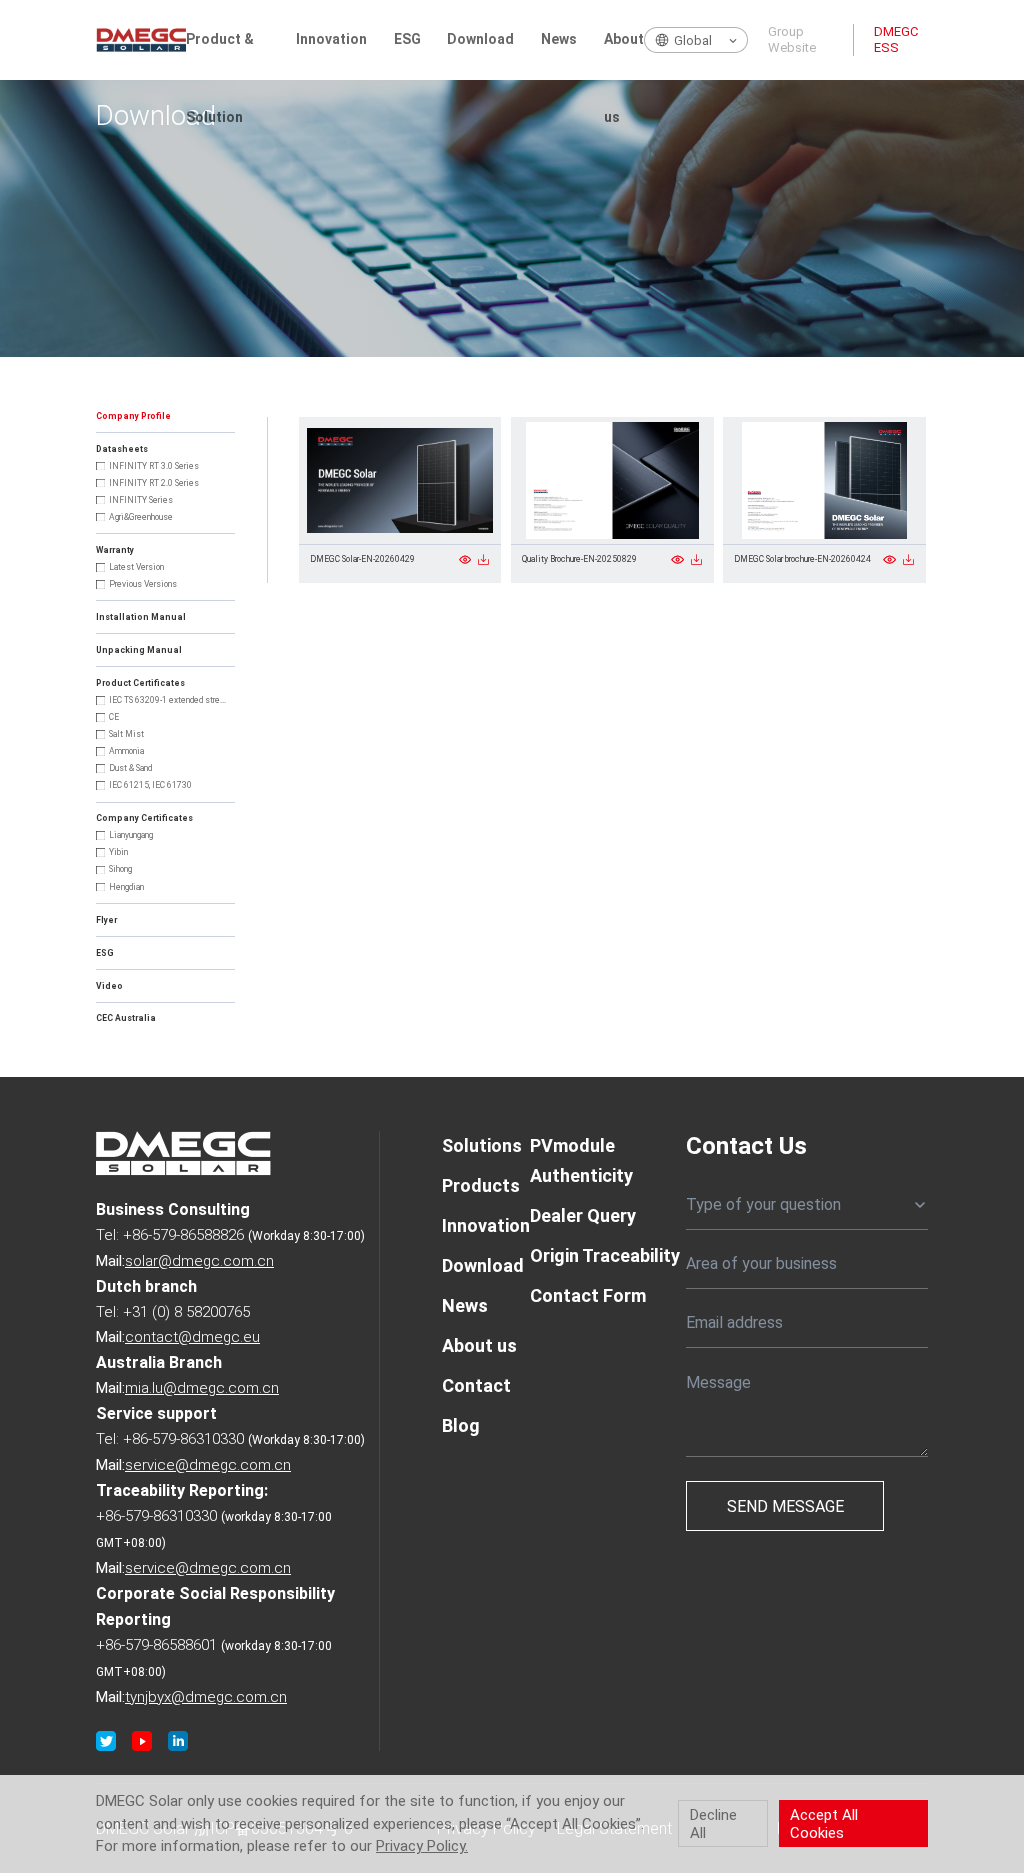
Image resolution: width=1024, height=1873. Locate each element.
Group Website (792, 39)
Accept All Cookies (824, 1824)
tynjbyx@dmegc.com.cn (206, 1697)
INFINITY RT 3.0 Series (154, 466)
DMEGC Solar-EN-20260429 (362, 559)
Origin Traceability (605, 1255)
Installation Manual (141, 617)
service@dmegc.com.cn (208, 1465)
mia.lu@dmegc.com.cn (202, 1388)
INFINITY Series (141, 500)
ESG (407, 39)
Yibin (118, 852)
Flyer (106, 920)
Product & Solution (220, 55)
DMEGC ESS (896, 39)
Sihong (120, 869)
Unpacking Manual (139, 650)
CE (114, 717)
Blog (461, 1425)
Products (481, 1185)
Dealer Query (583, 1215)
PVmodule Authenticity (581, 1160)
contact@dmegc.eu (192, 1337)
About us (624, 55)
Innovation (331, 39)
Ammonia (126, 751)
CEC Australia (126, 1018)
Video (109, 986)
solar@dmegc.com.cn (199, 1261)
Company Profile (133, 416)
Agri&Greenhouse (141, 517)
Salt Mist (126, 734)
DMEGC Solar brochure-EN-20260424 (802, 559)
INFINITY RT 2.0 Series (154, 483)
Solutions (482, 1145)
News (559, 39)
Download (480, 39)
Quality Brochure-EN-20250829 (579, 559)
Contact (476, 1385)
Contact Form (588, 1295)
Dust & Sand (130, 768)
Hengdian (126, 887)
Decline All (713, 1824)
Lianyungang (131, 835)
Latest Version (136, 567)
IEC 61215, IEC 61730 (150, 785)
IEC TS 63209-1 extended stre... (167, 700)
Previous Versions (143, 584)
